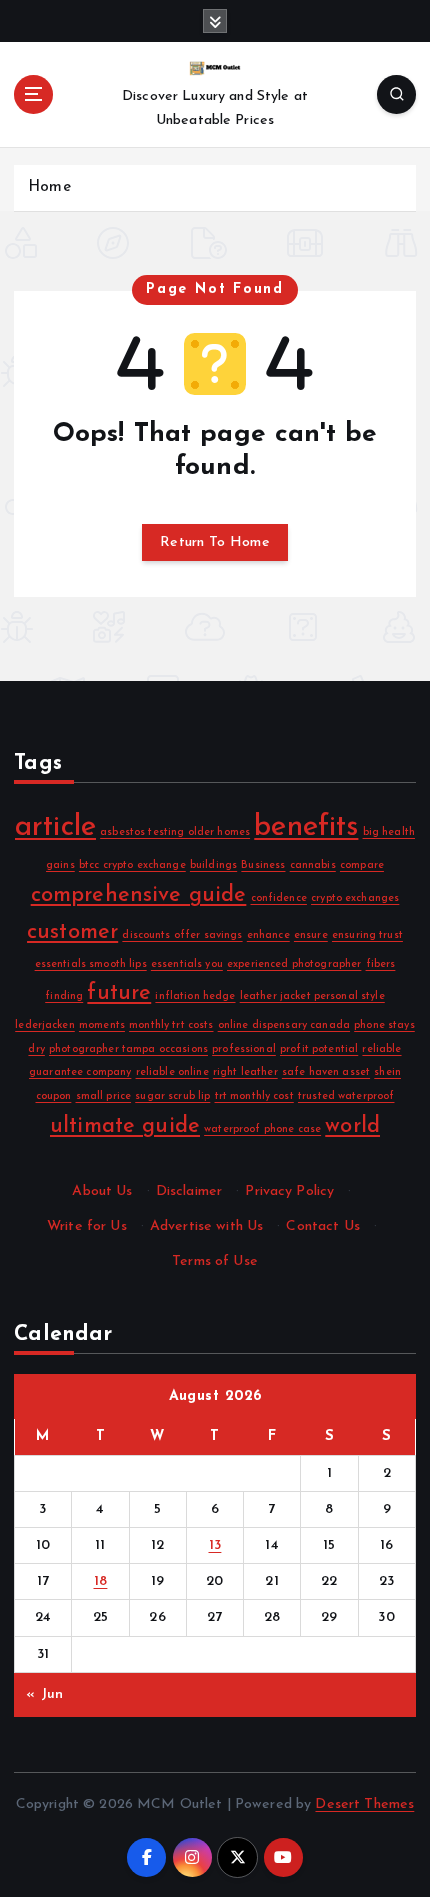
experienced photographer (294, 964)
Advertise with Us (206, 1226)
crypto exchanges (355, 898)
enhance (268, 935)
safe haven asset (326, 1072)
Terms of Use (215, 1261)
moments (102, 1025)
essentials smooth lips (91, 964)
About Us (102, 1191)
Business (263, 865)
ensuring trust (367, 935)
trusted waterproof (346, 1096)
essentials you (187, 964)
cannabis (313, 865)
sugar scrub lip (172, 1096)
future (119, 993)
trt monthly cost (254, 1096)
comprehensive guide (139, 895)
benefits (306, 827)
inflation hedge (195, 996)
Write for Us (87, 1226)
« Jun (44, 1694)
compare (362, 865)
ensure (311, 935)
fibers (381, 964)
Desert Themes (364, 1804)
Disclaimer (189, 1191)
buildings (213, 865)
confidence (279, 898)
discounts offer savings (182, 935)
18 (101, 1581)
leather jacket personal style (312, 996)
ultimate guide (125, 1126)
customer (72, 932)
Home (49, 187)
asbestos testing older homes (175, 832)
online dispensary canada (284, 1025)
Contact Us (322, 1226)
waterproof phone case (262, 1129)
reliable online (172, 1072)
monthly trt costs (171, 1025)
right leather (245, 1072)
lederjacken (45, 1025)
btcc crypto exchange (132, 865)
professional (244, 1049)
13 (215, 1545)
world (352, 1126)
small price (104, 1096)
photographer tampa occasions (128, 1049)
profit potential (319, 1049)
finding (64, 996)
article (55, 827)
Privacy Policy (289, 1191)
